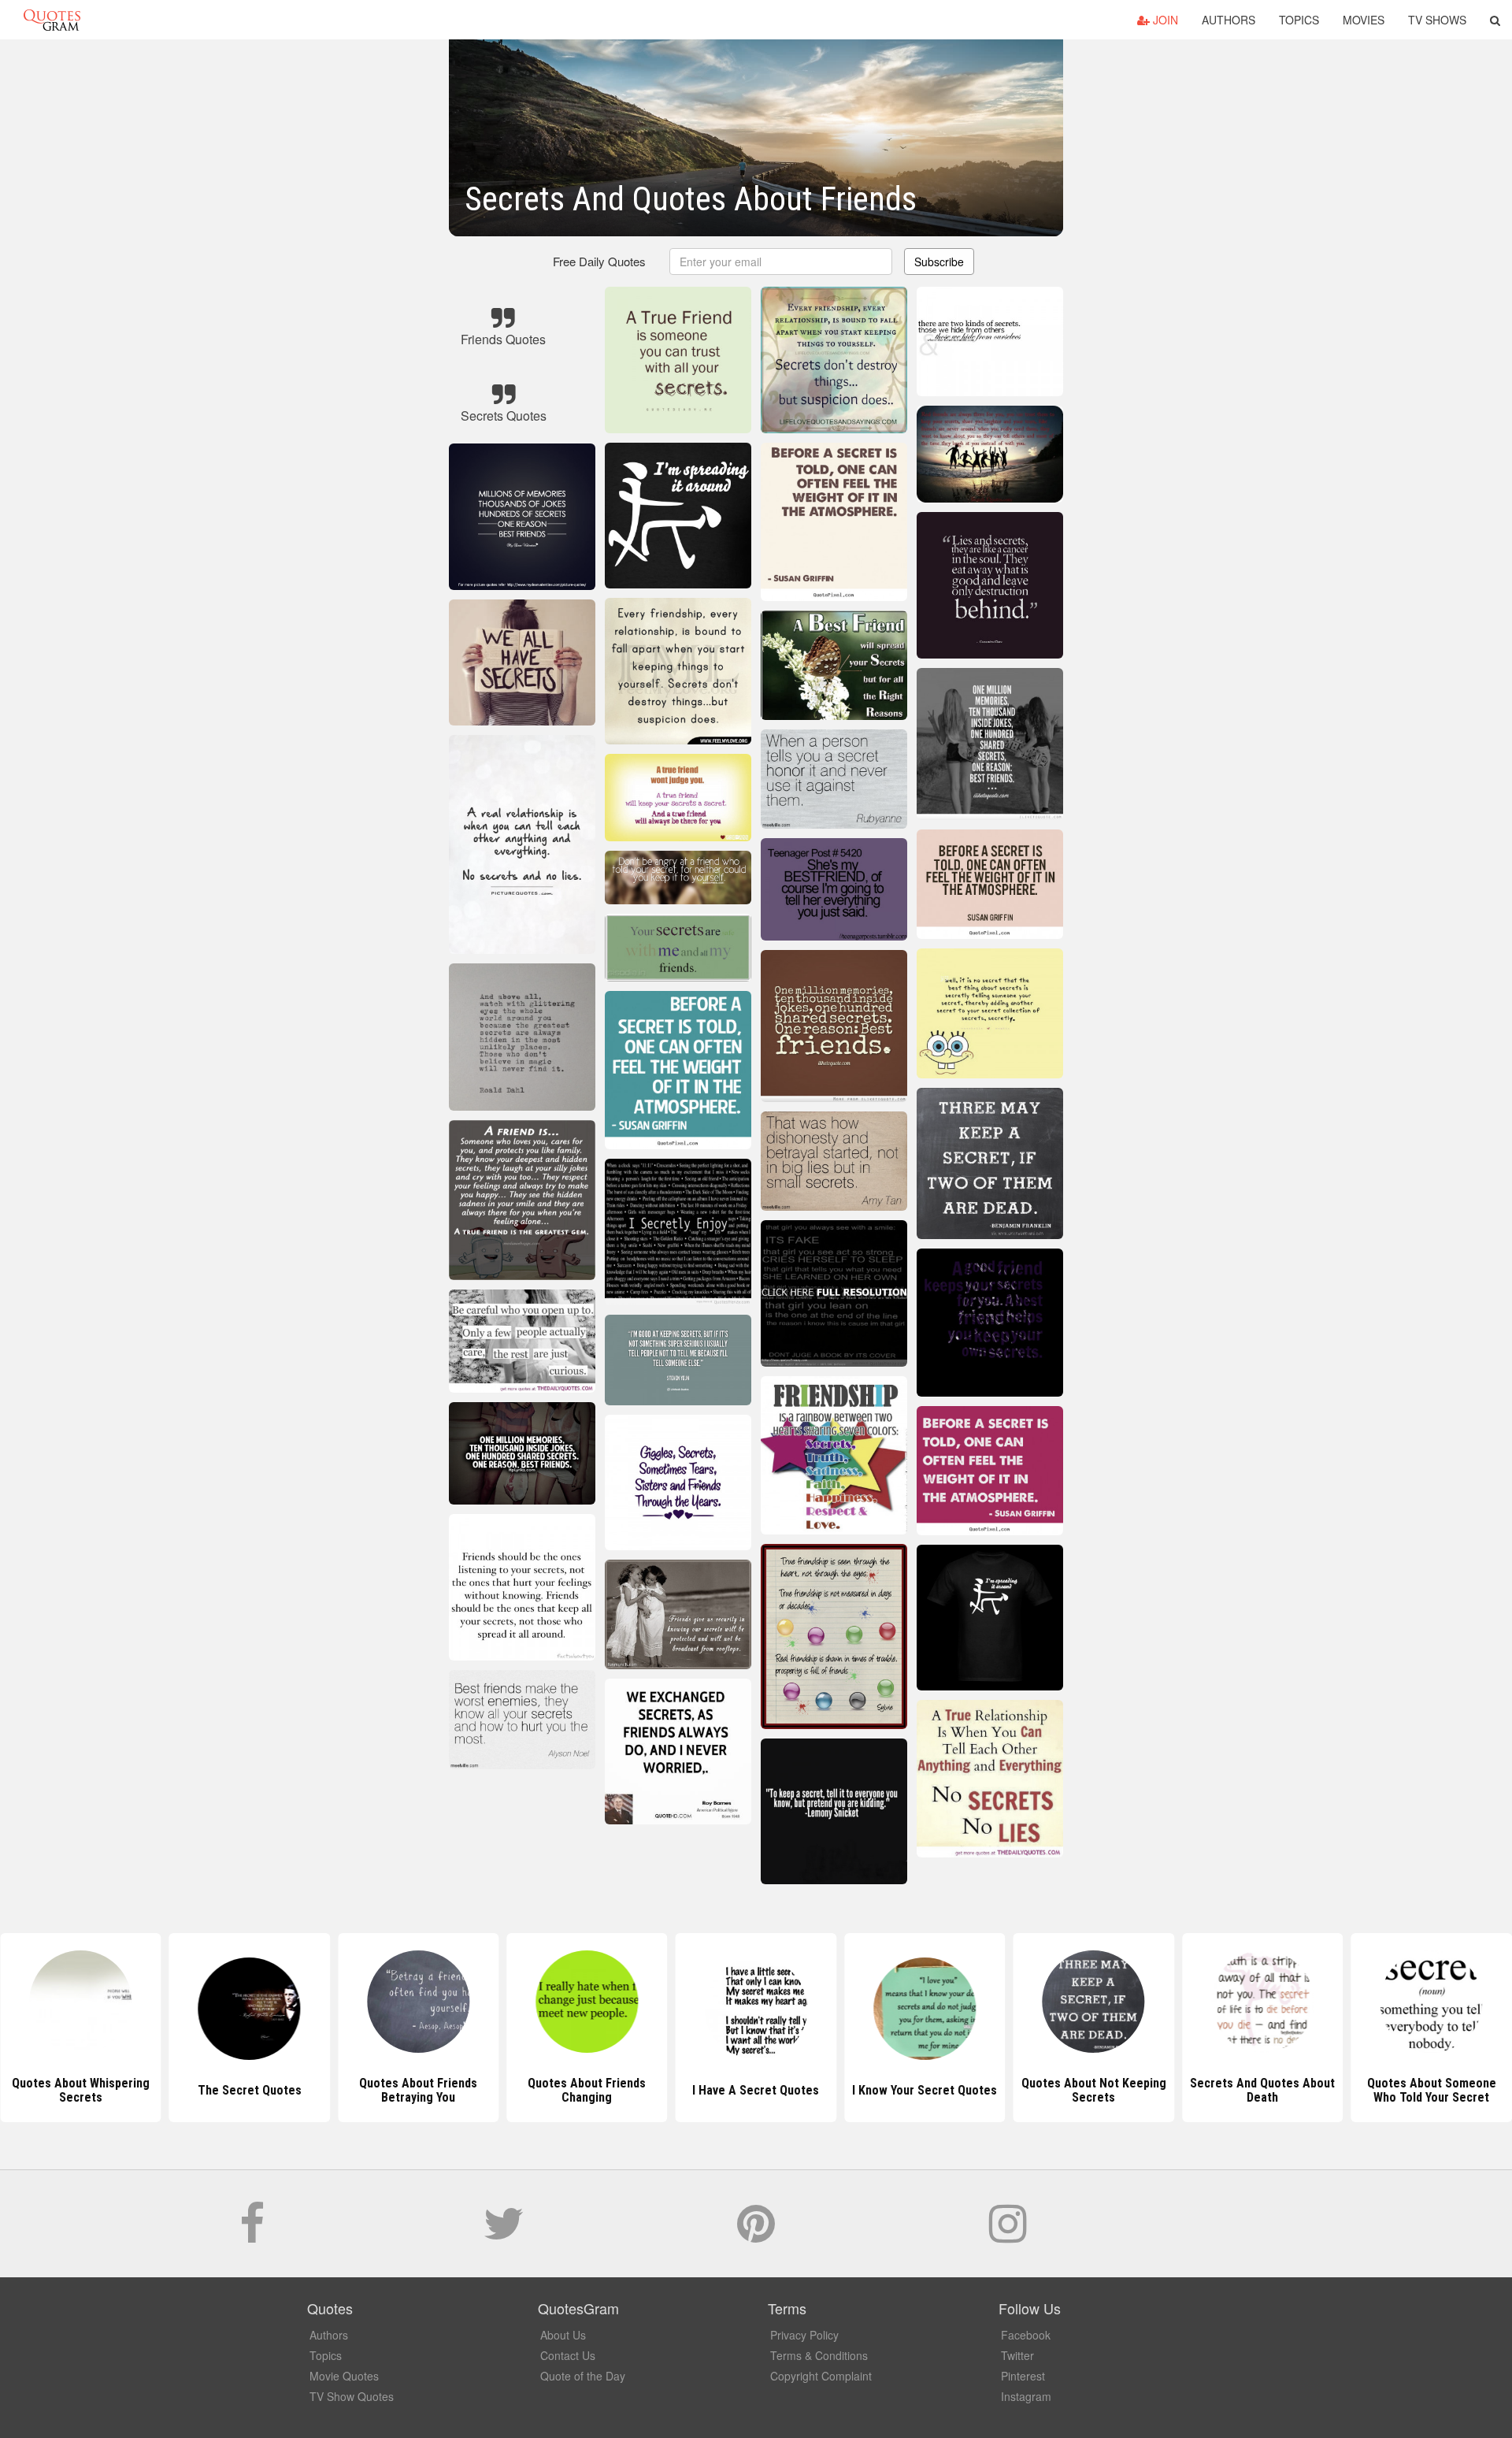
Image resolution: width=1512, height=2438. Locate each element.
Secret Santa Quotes (1432, 2090)
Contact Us (568, 2355)
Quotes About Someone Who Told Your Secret (1262, 2090)
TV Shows (1437, 20)
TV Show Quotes (352, 2396)
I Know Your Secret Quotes (756, 2090)
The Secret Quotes (80, 2090)
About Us (563, 2335)
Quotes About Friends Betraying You (250, 2090)
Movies (1364, 20)
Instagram (1026, 2396)
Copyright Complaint (821, 2376)
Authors (1228, 20)
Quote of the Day (583, 2376)
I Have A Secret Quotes (587, 2090)
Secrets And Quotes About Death (1094, 2090)
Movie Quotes (344, 2376)
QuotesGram (52, 20)
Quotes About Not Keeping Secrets (925, 2090)
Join (1164, 20)
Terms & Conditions (819, 2355)
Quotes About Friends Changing (418, 2090)
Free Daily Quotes (599, 261)
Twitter (1017, 2355)
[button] (1495, 20)
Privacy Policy (804, 2335)
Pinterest (1023, 2376)
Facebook (1026, 2335)
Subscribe (939, 262)
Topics (1299, 20)
